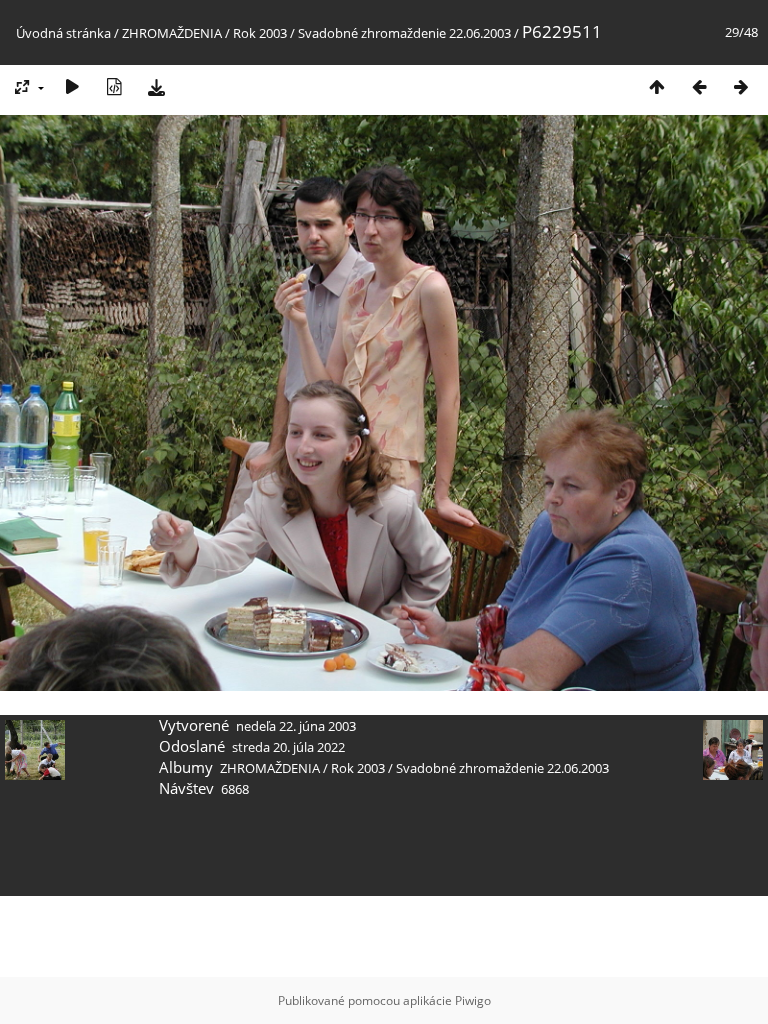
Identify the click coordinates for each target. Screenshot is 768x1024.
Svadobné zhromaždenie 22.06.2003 (404, 33)
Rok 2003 (260, 33)
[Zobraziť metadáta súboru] (114, 86)
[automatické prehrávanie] (72, 86)
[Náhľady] (657, 86)
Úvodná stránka (63, 33)
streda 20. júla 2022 (288, 747)
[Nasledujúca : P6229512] (741, 86)
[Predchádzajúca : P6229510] (699, 86)
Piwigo (473, 1000)
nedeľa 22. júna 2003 (296, 726)
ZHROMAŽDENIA (172, 33)
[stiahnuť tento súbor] (156, 86)
